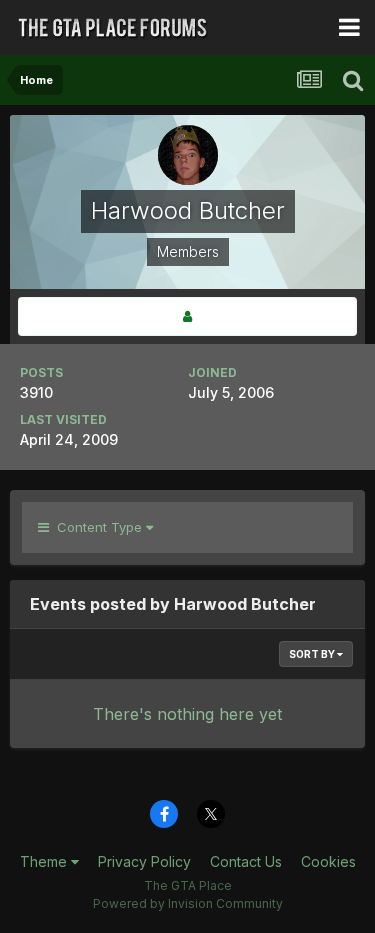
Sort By (313, 654)
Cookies (328, 861)
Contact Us (246, 861)
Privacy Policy (144, 861)
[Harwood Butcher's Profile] (187, 316)
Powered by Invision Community (188, 903)
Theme (45, 861)
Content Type (97, 527)
